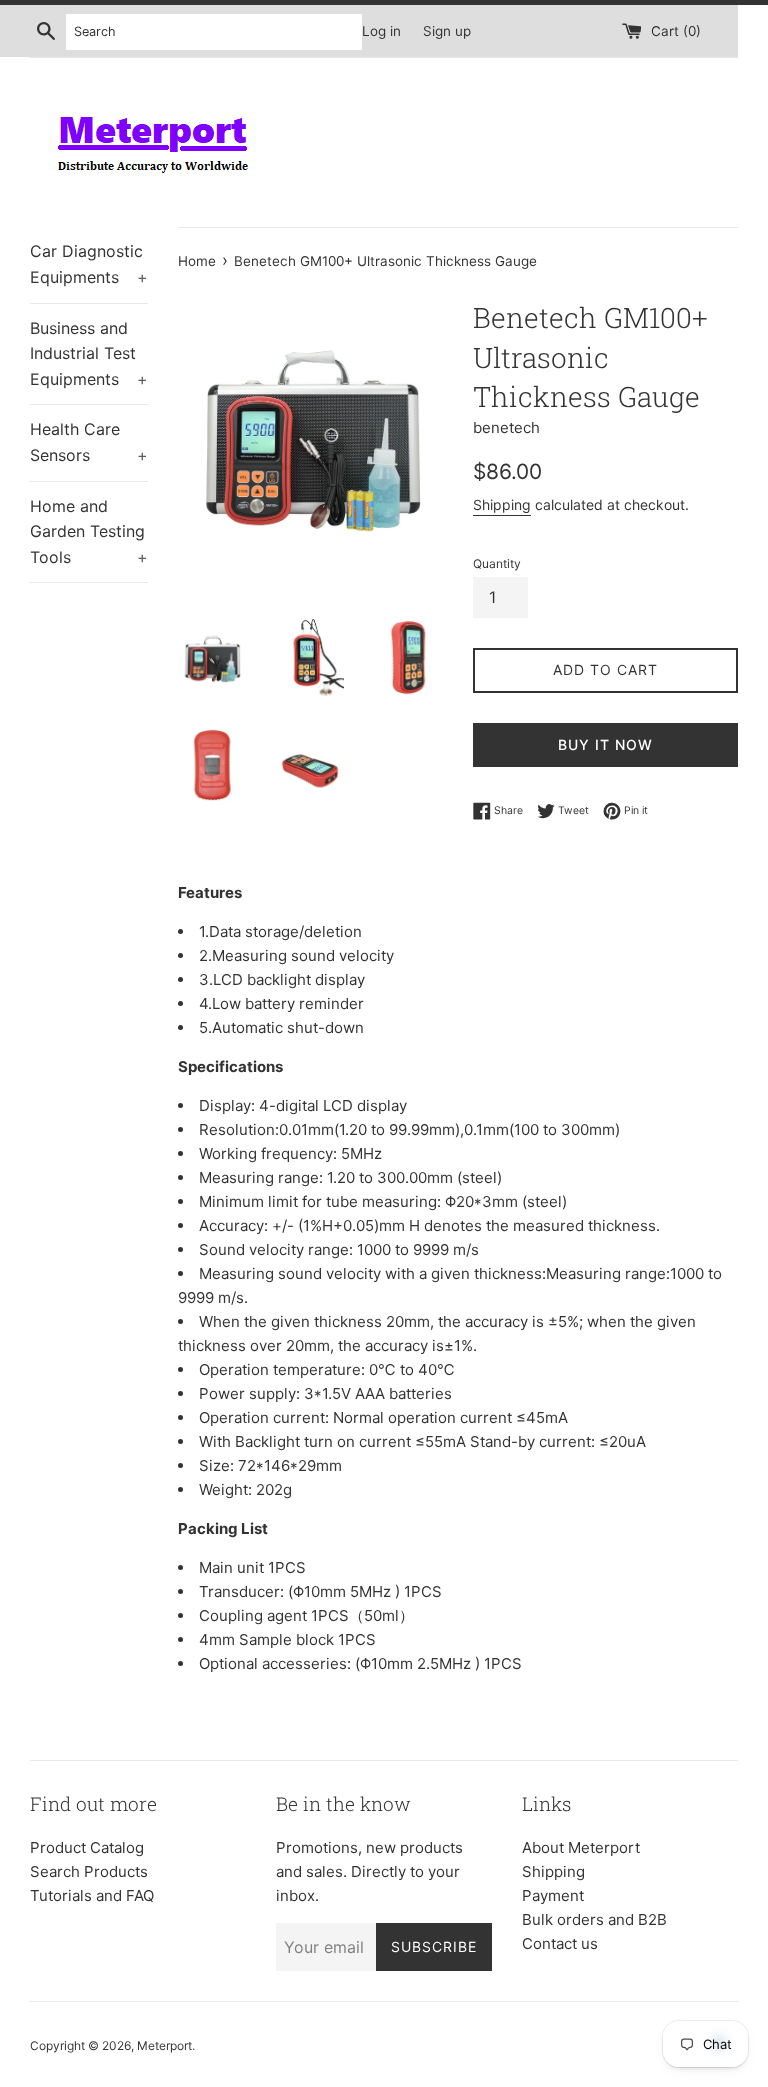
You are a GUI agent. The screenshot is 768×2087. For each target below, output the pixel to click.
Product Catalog (87, 1847)
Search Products (89, 1871)
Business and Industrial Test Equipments (89, 353)
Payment (553, 1895)
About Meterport (581, 1847)
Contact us (560, 1943)
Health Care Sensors (89, 442)
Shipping (502, 504)
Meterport (164, 2045)
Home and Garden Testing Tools (89, 531)
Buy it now (605, 744)
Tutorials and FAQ (92, 1895)
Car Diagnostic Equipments (89, 264)
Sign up (447, 31)
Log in (381, 31)
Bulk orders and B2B (594, 1919)
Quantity (497, 563)
